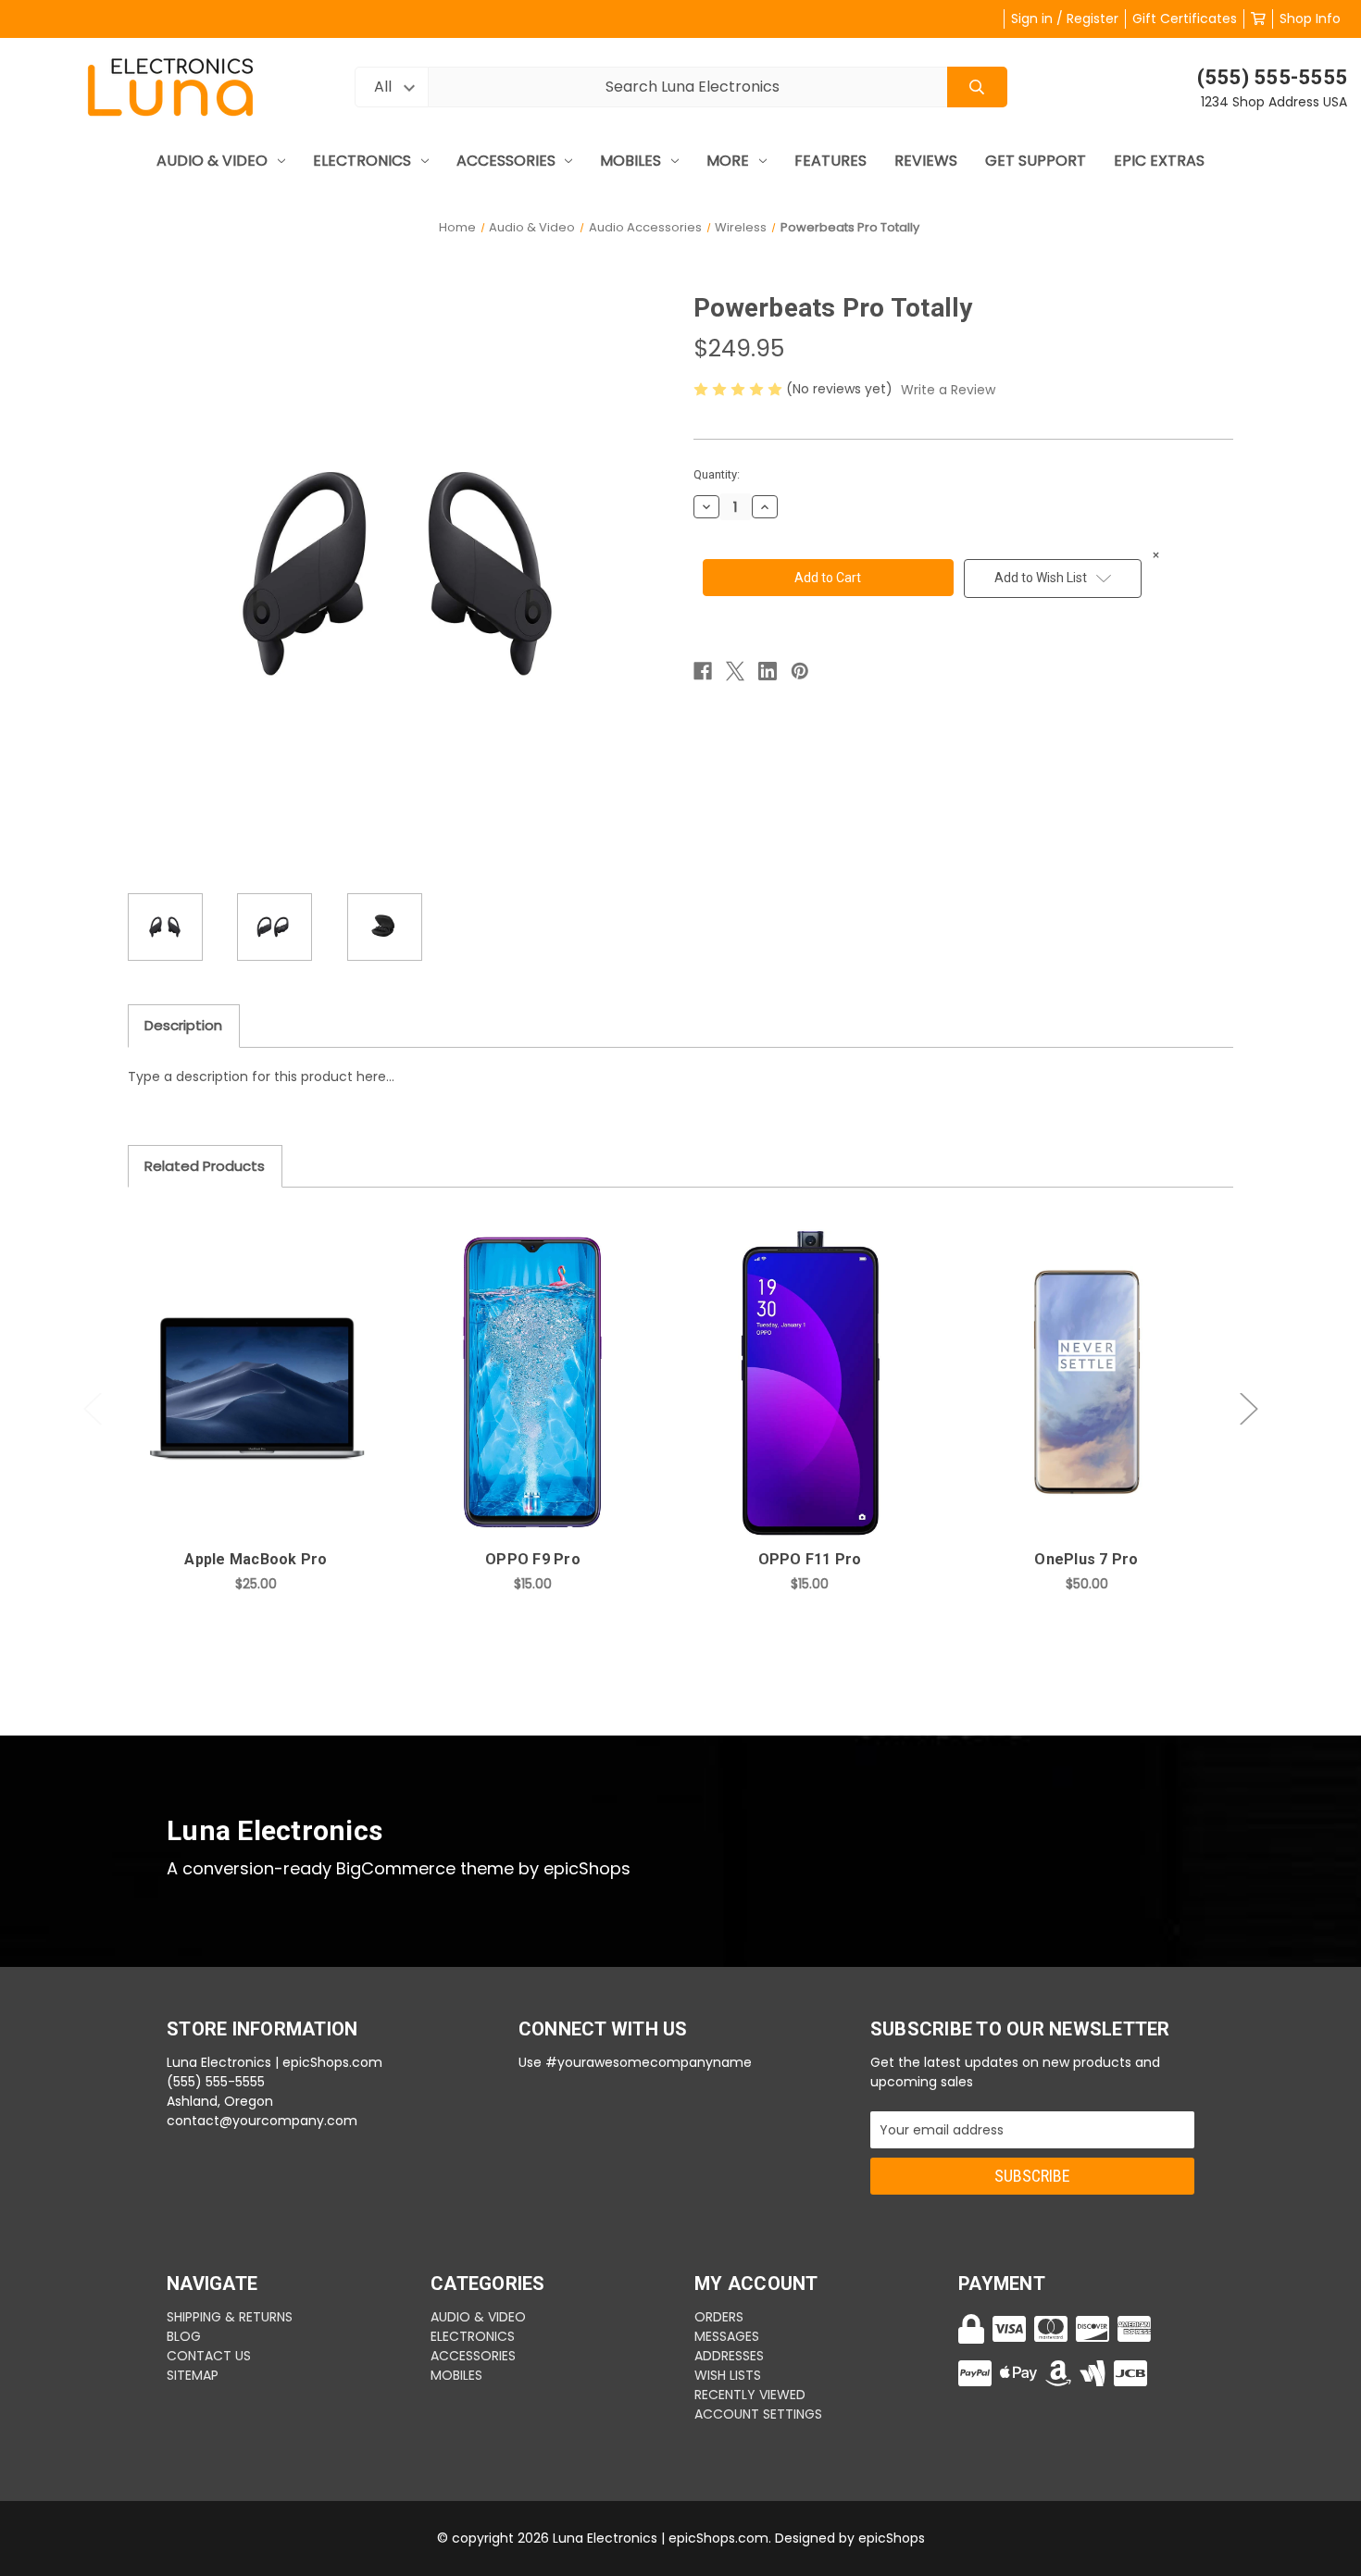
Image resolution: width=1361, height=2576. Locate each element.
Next (1249, 1409)
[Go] (977, 87)
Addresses (729, 2356)
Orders (719, 2317)
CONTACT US (209, 2356)
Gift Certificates (1185, 19)
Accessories (506, 161)
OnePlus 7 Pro (1086, 1559)
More (728, 161)
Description (183, 1025)
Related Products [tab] (205, 1166)
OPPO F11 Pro (810, 1559)
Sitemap (193, 2375)
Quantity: (717, 474)
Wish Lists (728, 2375)
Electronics (362, 161)
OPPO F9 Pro (533, 1559)
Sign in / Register (1065, 19)
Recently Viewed (750, 2395)
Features (830, 161)
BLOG (184, 2336)
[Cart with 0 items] (1258, 19)
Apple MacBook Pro (256, 1559)
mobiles (631, 161)
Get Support (1036, 161)
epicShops (892, 2538)
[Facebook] (703, 671)
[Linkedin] (768, 671)
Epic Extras (1159, 161)
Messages (727, 2336)
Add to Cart (267, 1412)
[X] (735, 671)
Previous (93, 1409)
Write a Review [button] (948, 390)
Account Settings (758, 2414)
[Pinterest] (800, 671)
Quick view (256, 1363)
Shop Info (1310, 19)
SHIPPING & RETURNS (230, 2317)
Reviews (926, 161)
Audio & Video (212, 161)
